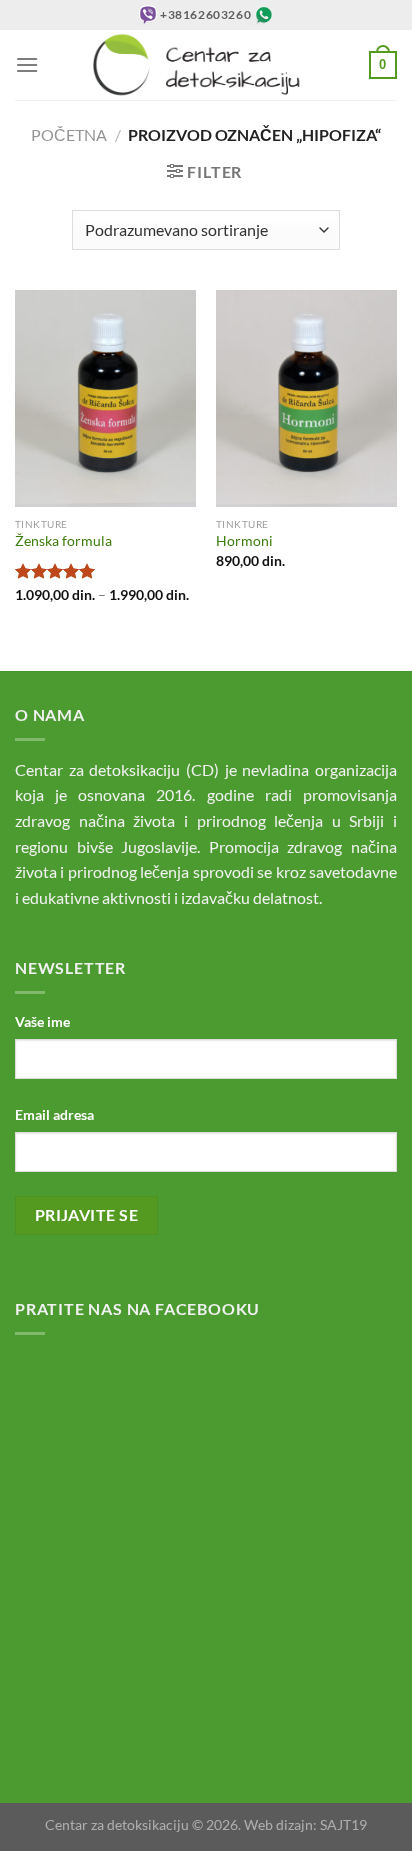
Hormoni (244, 541)
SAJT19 (343, 1824)
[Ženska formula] (105, 398)
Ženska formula (63, 541)
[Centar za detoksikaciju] (206, 65)
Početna (69, 134)
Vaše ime (42, 1021)
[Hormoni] (306, 398)
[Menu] (27, 64)
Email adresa (54, 1114)
